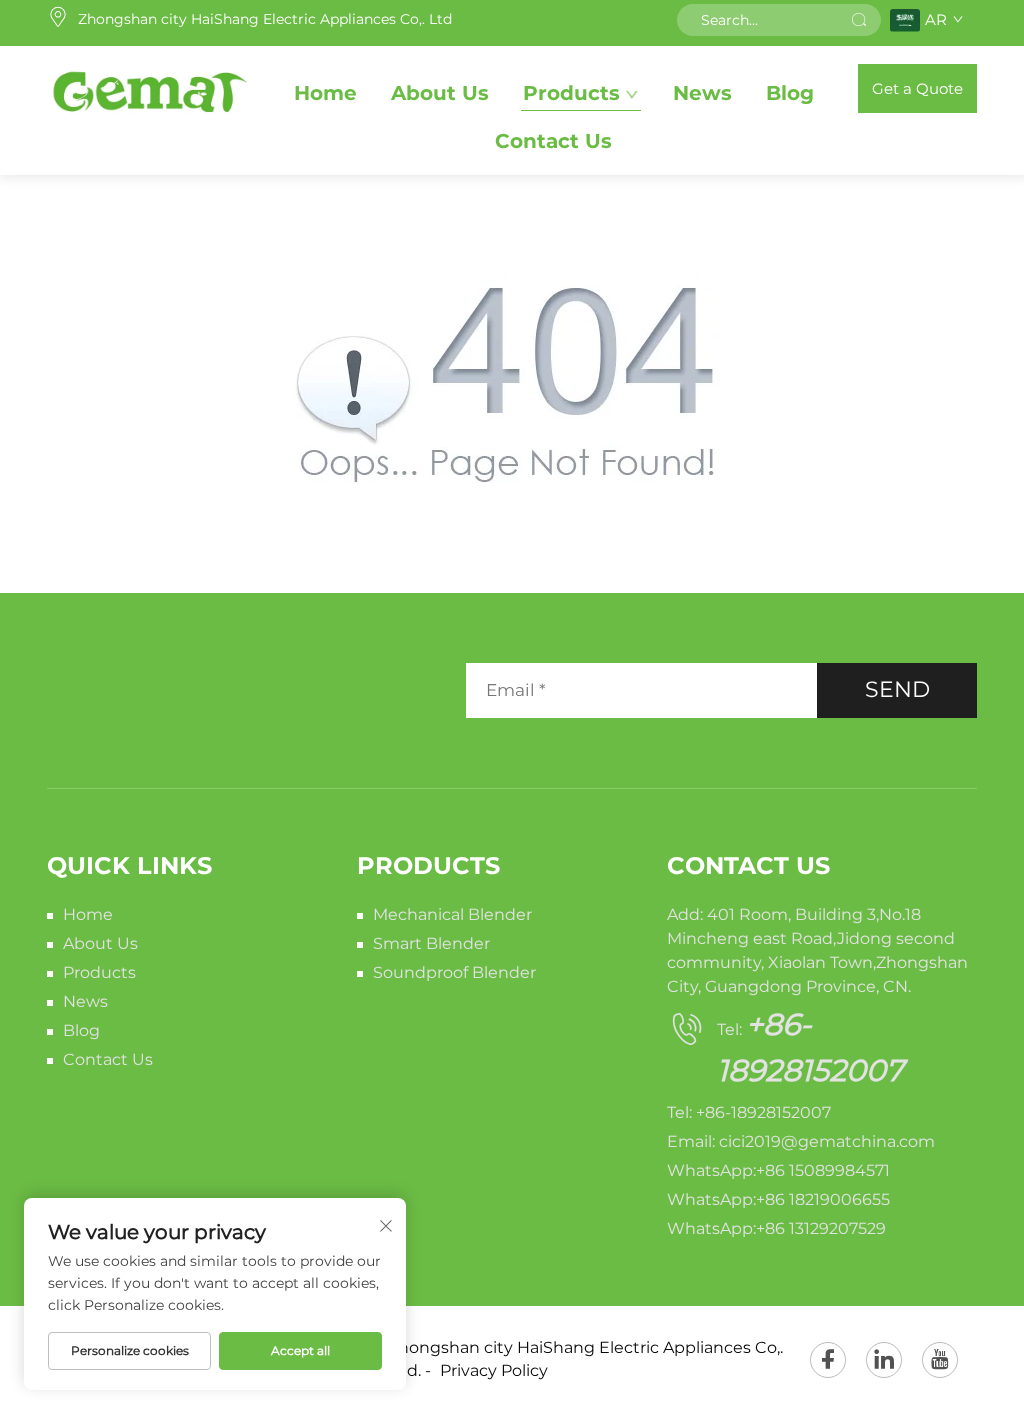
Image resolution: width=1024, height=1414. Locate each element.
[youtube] (940, 1360)
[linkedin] (884, 1360)
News (702, 93)
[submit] (859, 20)
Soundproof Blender (454, 972)
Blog (790, 93)
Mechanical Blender (452, 914)
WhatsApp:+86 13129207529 (776, 1228)
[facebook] (828, 1360)
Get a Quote (917, 88)
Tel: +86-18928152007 (749, 1112)
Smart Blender (431, 943)
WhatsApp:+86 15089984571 (778, 1170)
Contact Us (553, 141)
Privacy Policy (494, 1370)
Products (571, 93)
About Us (440, 93)
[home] (148, 88)
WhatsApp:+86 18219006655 (778, 1199)
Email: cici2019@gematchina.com (801, 1141)
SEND (897, 689)
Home (325, 93)
